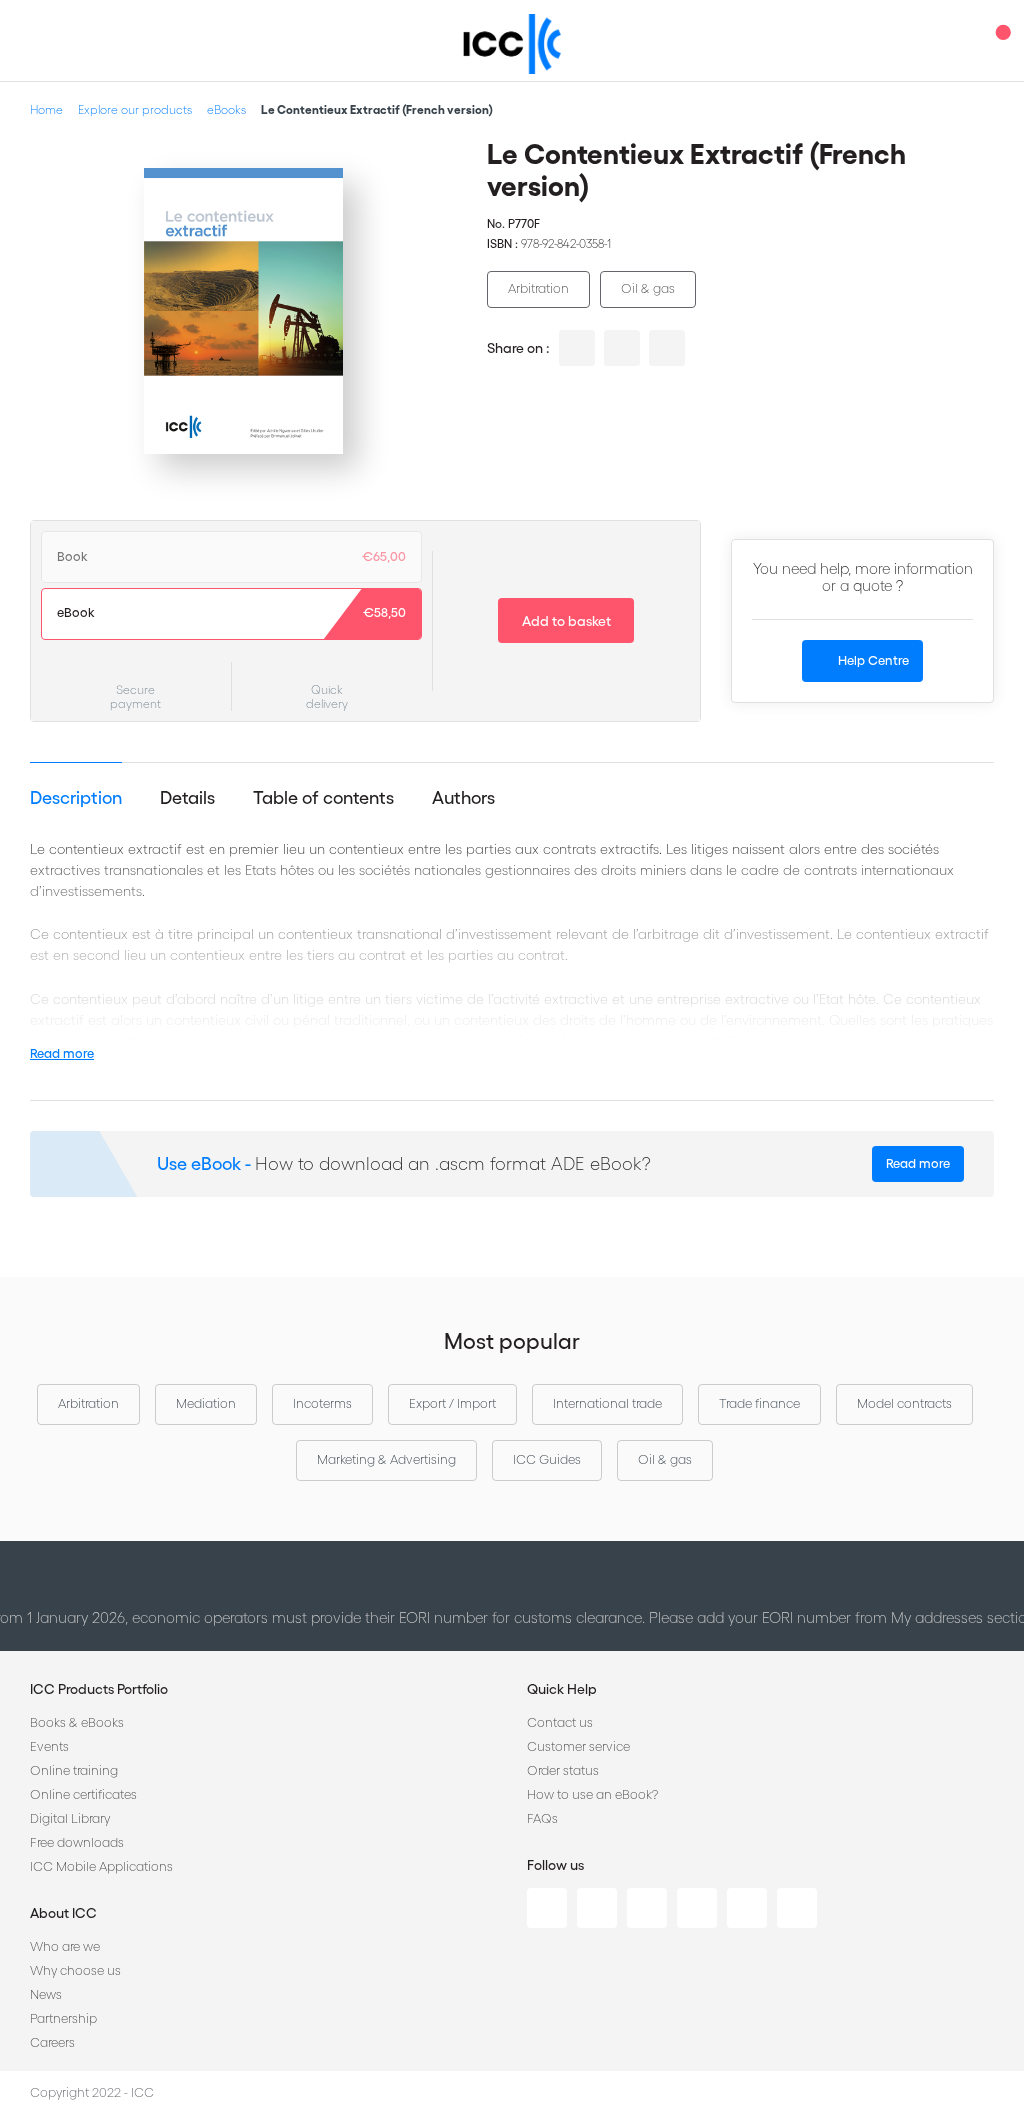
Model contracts (904, 1403)
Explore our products (135, 109)
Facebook (647, 1908)
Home (46, 109)
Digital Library (70, 1818)
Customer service (578, 1746)
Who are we (65, 1946)
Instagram (697, 1908)
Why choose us (75, 1970)
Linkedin (547, 1908)
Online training (74, 1770)
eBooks (226, 109)
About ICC (63, 1913)
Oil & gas (648, 288)
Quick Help (562, 1689)
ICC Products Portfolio (99, 1689)
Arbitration (538, 288)
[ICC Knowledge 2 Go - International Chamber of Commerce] (512, 44)
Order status (563, 1770)
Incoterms (322, 1403)
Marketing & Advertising (386, 1459)
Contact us (560, 1722)
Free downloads (77, 1842)
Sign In (959, 40)
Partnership (63, 2018)
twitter (622, 348)
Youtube (747, 1908)
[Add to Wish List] (425, 170)
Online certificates (83, 1794)
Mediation (206, 1403)
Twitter (597, 1908)
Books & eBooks (77, 1722)
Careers (52, 2042)
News (46, 1994)
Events (49, 1746)
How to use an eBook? (592, 1794)
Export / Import (452, 1403)
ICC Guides (547, 1459)
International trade (607, 1403)
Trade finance (759, 1403)
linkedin (577, 348)
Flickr (797, 1908)
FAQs (542, 1818)
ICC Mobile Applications (101, 1866)
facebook (667, 348)
